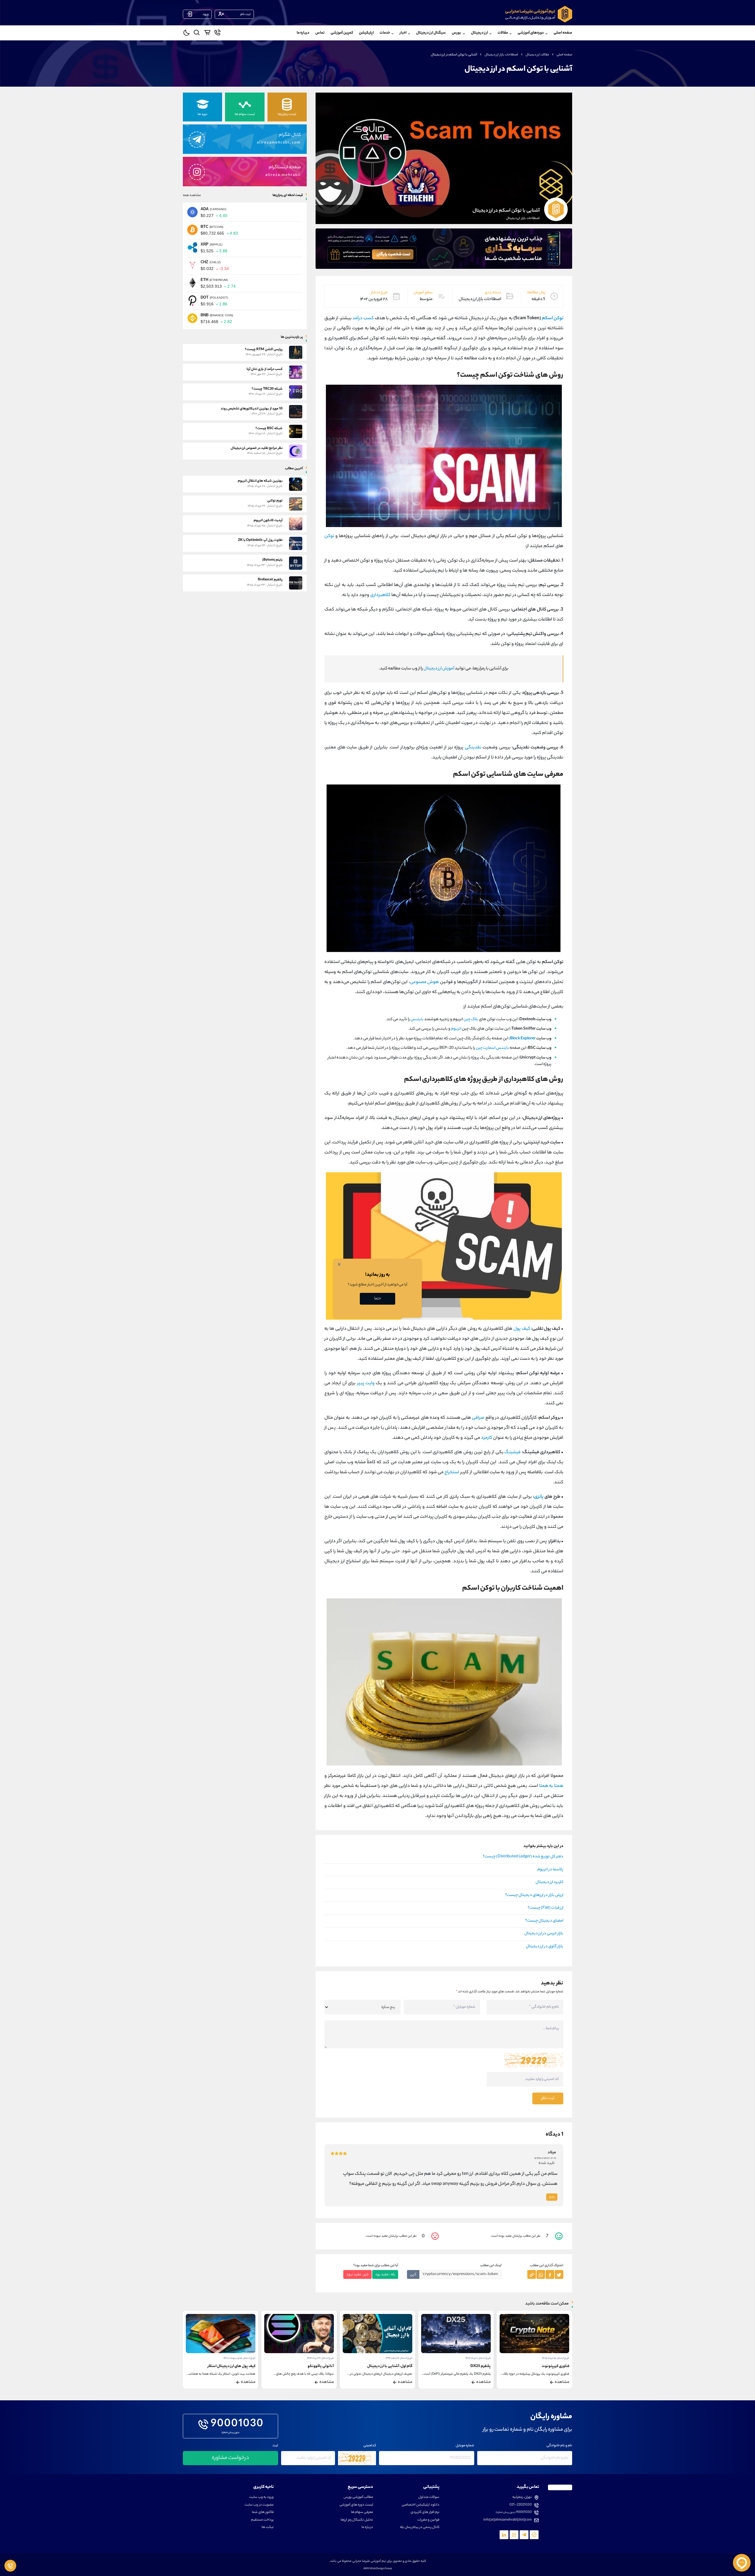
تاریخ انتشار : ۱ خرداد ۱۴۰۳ (557, 2358)
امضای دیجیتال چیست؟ (544, 1921)
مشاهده (562, 2382)
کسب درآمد (363, 318)
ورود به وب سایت (261, 2497)
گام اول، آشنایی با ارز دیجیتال (468, 2366)
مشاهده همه (192, 195)
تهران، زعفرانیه (522, 2497)
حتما (378, 1299)
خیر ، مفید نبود (357, 2275)
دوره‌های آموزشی (531, 33)
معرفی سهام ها (362, 2512)
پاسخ (552, 2197)
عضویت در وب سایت (259, 2505)
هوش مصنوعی (424, 982)
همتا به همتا (551, 1786)
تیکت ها (268, 2528)
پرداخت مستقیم (262, 2520)
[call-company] (218, 34)
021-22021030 (521, 2505)
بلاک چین (471, 1019)
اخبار (403, 33)
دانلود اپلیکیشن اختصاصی (421, 2505)
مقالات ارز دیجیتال (537, 55)
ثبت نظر (548, 2098)
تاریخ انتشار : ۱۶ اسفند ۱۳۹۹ (477, 2358)
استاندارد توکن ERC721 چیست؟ (231, 2366)
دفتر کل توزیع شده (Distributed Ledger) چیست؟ (523, 1857)
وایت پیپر (366, 1384)
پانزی (539, 1497)
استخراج (452, 1473)
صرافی (478, 1418)
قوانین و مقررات (428, 2520)
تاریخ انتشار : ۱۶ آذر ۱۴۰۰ (244, 2358)
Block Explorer (523, 1039)
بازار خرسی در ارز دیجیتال (544, 1934)
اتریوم (456, 1029)
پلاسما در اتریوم (550, 1870)
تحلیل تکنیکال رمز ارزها (357, 2520)
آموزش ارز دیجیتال (439, 669)
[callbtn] (10, 2566)
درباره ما (303, 33)
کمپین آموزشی (342, 33)
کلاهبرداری (380, 595)
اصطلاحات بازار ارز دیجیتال (501, 55)
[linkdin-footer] (504, 2535)
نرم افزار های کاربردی (425, 2512)
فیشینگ (512, 1452)
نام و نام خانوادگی (559, 2446)
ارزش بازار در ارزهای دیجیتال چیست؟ (534, 1895)
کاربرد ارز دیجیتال (549, 1882)
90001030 (237, 2424)
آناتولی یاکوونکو (399, 2366)
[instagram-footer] (514, 2535)
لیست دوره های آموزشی (356, 2505)
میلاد (552, 2153)
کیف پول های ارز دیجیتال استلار (310, 2366)
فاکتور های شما (263, 2512)
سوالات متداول (429, 2497)
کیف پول (522, 1329)
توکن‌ (329, 536)
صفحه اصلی (563, 33)
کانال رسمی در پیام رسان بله (420, 2528)
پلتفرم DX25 (559, 2366)
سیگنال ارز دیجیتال (431, 33)
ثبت (275, 2446)
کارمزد (487, 1438)
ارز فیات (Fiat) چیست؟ (545, 1908)
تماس (320, 33)
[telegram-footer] (534, 2535)
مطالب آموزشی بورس (358, 2497)
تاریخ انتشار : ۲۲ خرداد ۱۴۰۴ (399, 2358)
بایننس (417, 1019)
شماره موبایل (465, 2446)
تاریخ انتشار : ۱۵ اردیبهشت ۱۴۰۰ (318, 2358)
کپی (413, 2275)
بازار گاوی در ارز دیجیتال (545, 1947)
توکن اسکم (553, 318)
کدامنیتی (370, 2446)
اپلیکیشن (366, 33)
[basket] (207, 34)
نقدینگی (473, 748)
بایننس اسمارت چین (492, 1048)
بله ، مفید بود (385, 2275)
